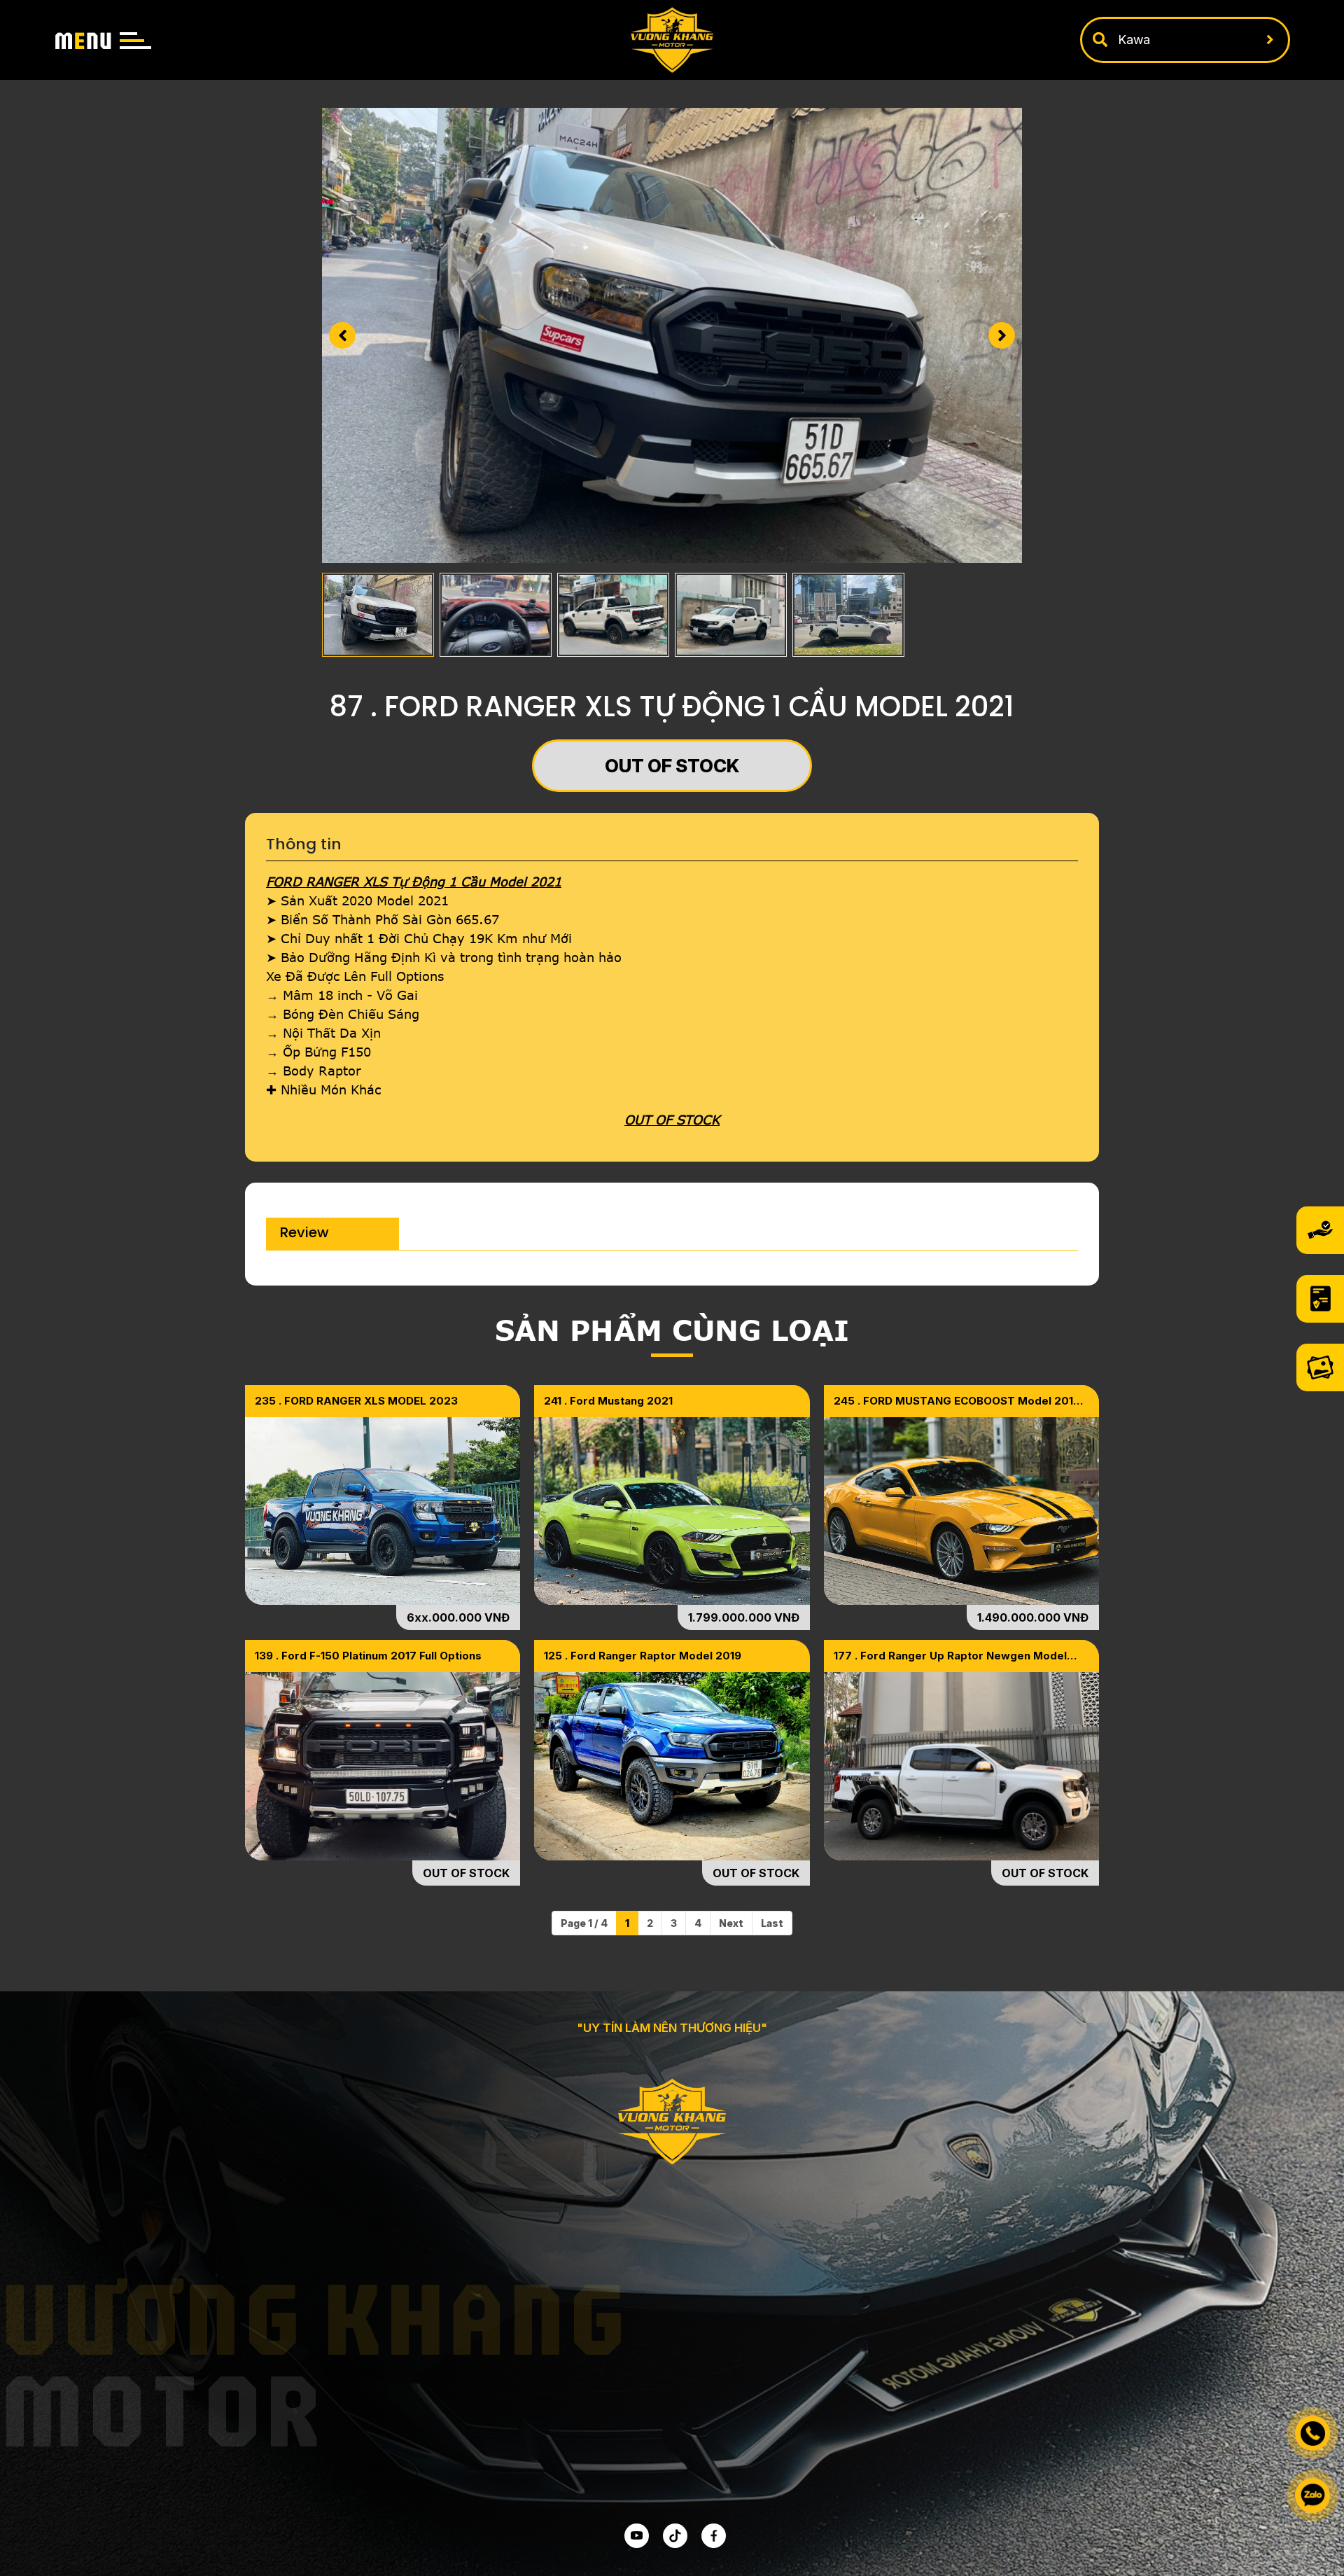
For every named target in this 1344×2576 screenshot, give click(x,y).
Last (772, 1923)
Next (731, 1923)
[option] (672, 335)
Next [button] (1002, 335)
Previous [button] (342, 335)
